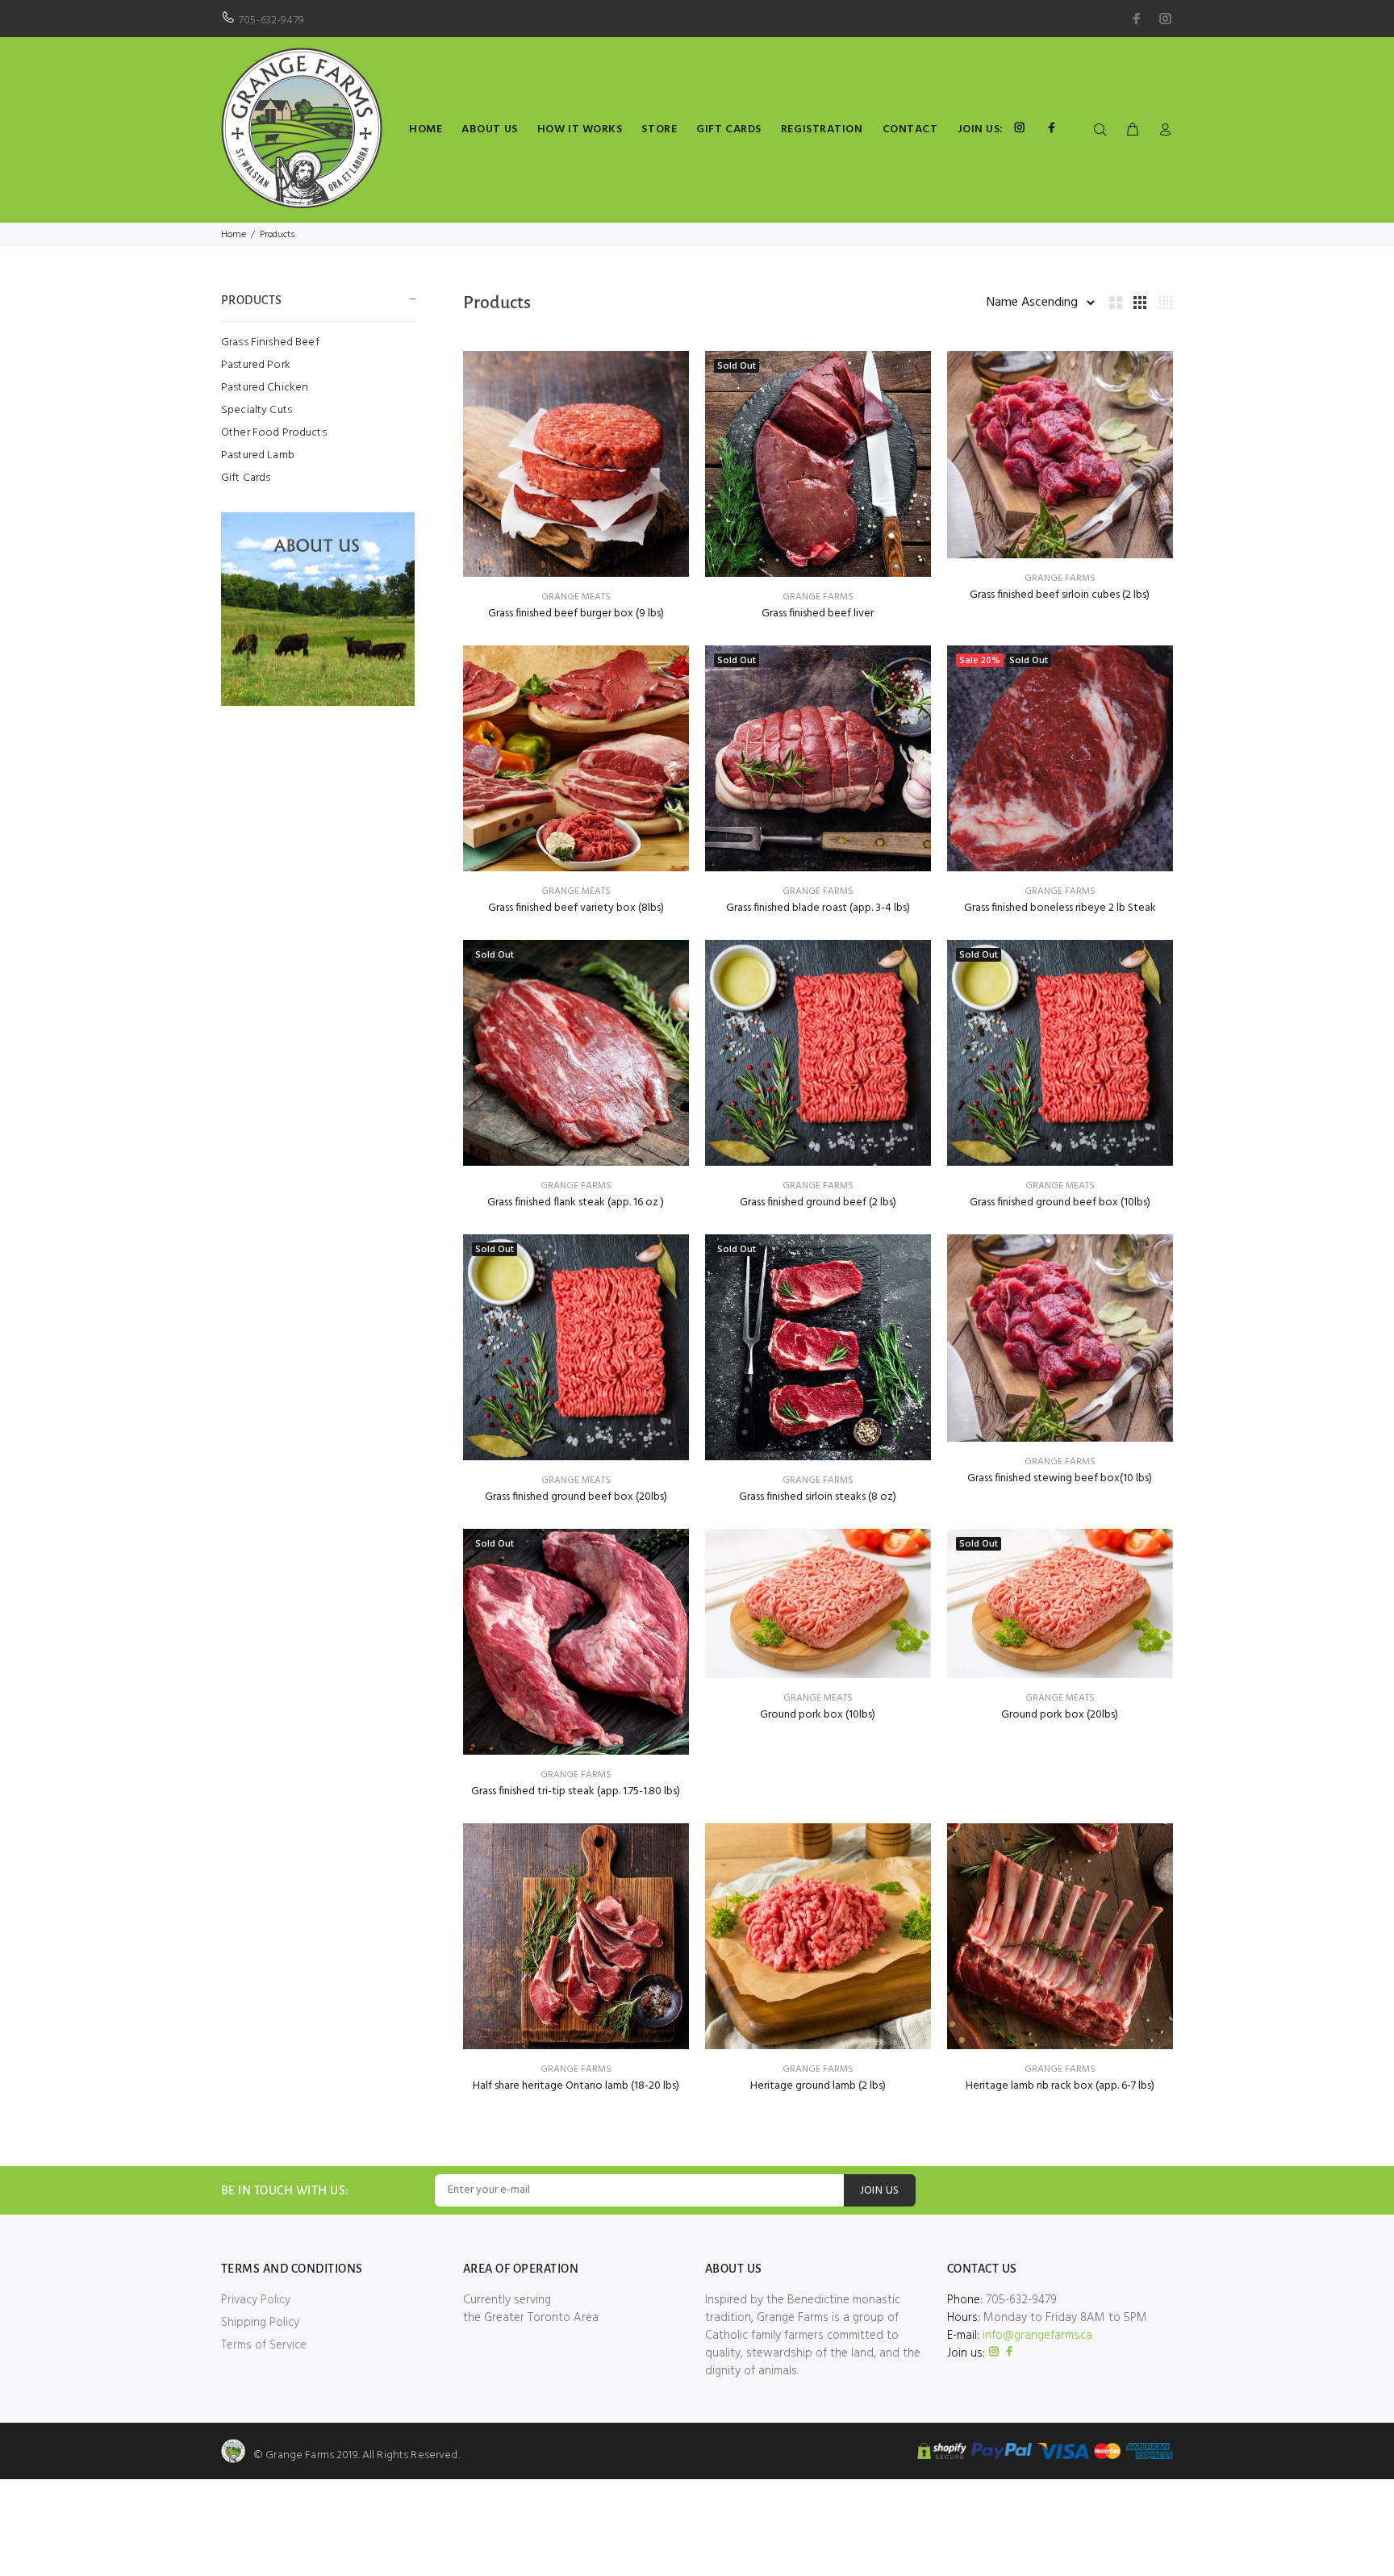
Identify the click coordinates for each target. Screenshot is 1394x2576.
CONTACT (910, 129)
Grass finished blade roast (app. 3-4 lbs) (818, 908)
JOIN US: (981, 129)
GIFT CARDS (729, 129)
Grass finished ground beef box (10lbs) (1060, 1202)
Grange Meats (576, 597)
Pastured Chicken (265, 388)
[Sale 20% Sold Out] (1060, 758)
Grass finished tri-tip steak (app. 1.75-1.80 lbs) (576, 1791)
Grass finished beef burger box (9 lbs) (576, 614)
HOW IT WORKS (580, 129)
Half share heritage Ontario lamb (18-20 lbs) (576, 2086)
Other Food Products (274, 433)
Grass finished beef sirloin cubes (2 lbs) (1060, 595)
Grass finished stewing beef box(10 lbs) (1060, 1478)
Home (234, 235)
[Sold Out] (818, 464)
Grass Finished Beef (270, 342)
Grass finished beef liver (818, 614)
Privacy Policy (256, 2300)
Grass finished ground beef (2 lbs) (818, 1202)
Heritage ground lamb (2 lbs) (818, 2086)
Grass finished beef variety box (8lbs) (576, 908)
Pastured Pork (256, 365)
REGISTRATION (822, 129)
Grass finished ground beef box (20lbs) (576, 1497)
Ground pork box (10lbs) (818, 1715)
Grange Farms (818, 597)
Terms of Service (264, 2345)
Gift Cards (246, 477)
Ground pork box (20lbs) (1060, 1715)
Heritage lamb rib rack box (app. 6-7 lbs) (1060, 2086)
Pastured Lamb (258, 455)
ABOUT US (489, 129)
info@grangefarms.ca (1037, 2336)
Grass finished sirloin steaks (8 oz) (818, 1497)
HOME (426, 129)
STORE (659, 129)
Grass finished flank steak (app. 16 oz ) (576, 1202)
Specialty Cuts (257, 410)
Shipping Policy (260, 2323)
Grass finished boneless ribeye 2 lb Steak (1060, 908)
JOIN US (880, 2191)
